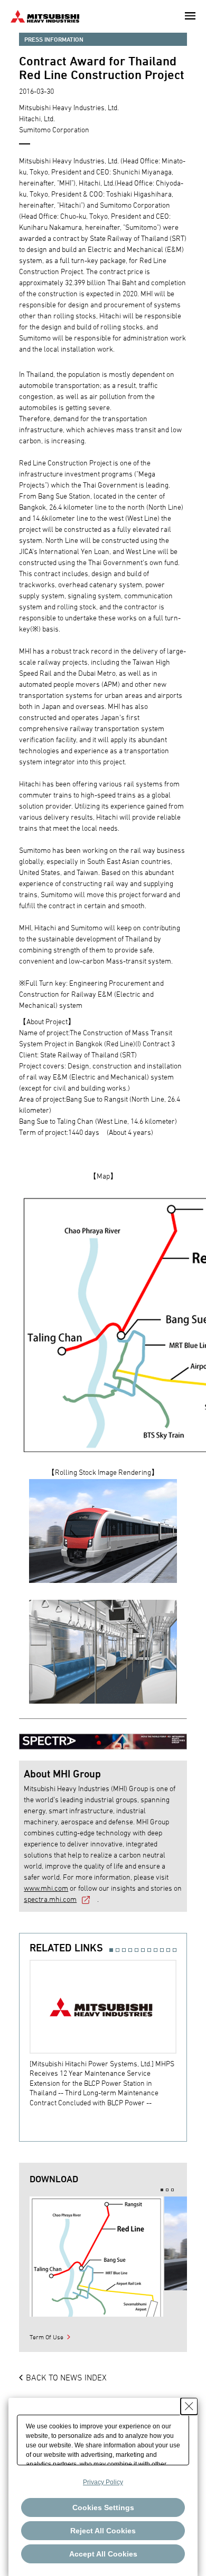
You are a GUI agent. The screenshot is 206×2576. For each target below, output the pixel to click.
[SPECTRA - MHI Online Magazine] (103, 1737)
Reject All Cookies (103, 2531)
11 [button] (175, 1950)
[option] (108, 2034)
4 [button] (130, 1950)
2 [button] (118, 1950)
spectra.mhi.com (50, 1899)
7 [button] (149, 1950)
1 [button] (111, 1950)
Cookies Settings (103, 2507)
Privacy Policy (103, 2482)
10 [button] (168, 1950)
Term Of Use (46, 2337)
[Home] (45, 15)
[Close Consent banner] (189, 2406)
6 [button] (143, 1950)
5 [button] (137, 1950)
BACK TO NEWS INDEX (66, 2377)
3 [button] (124, 1950)
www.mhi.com (46, 1888)
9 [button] (162, 1950)
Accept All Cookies (103, 2554)
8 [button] (156, 1950)
